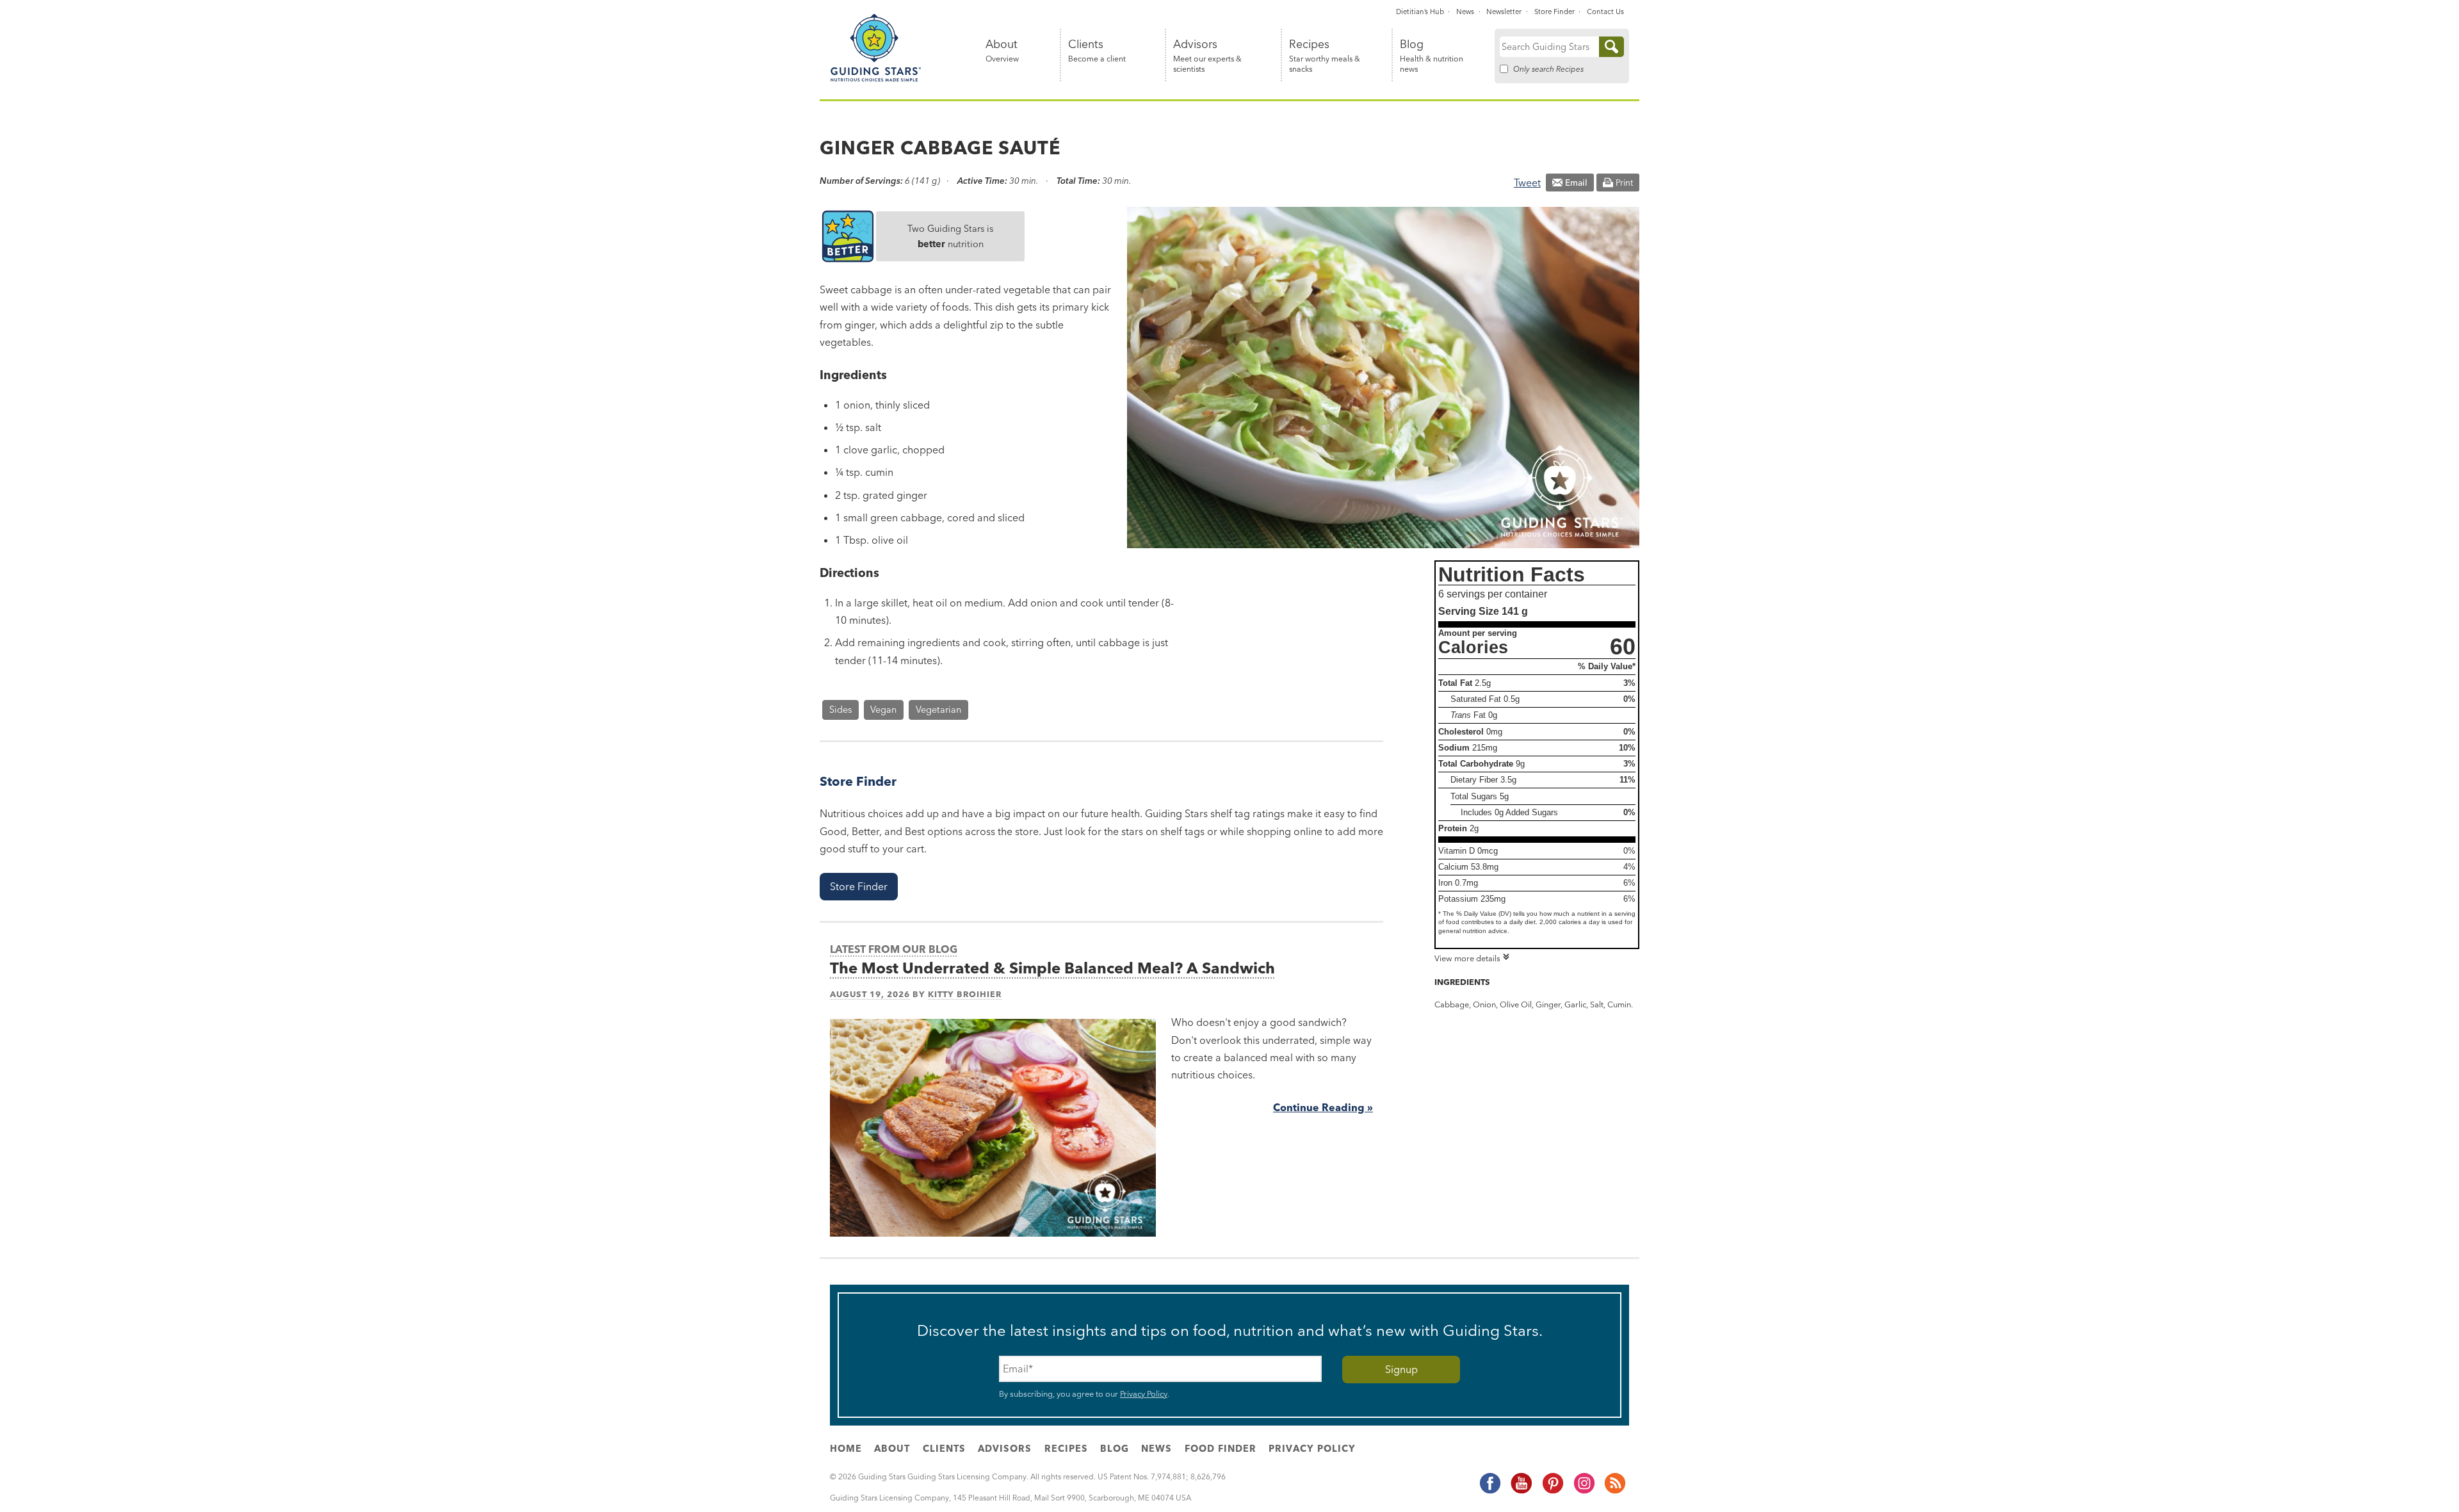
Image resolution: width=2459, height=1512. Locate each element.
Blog (1432, 56)
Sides (840, 710)
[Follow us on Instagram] (1584, 1492)
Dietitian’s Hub (1420, 12)
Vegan (883, 710)
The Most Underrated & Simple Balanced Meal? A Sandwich (1052, 968)
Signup (1401, 1369)
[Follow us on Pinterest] (1552, 1492)
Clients (1097, 51)
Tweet (1527, 183)
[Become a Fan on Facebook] (1489, 1492)
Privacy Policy (1144, 1394)
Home (846, 1449)
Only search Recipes (1548, 69)
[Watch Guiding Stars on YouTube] (1521, 1492)
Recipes (1325, 56)
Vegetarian (938, 710)
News (1465, 12)
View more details (1467, 958)
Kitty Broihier (965, 994)
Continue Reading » (1323, 1107)
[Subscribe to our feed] (1614, 1492)
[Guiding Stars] (876, 79)
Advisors (1207, 56)
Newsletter (1504, 12)
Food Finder (1221, 1449)
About (1002, 51)
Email (1576, 183)
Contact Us (1605, 12)
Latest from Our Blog (894, 949)
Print (1624, 183)
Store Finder (1554, 12)
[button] (859, 887)
